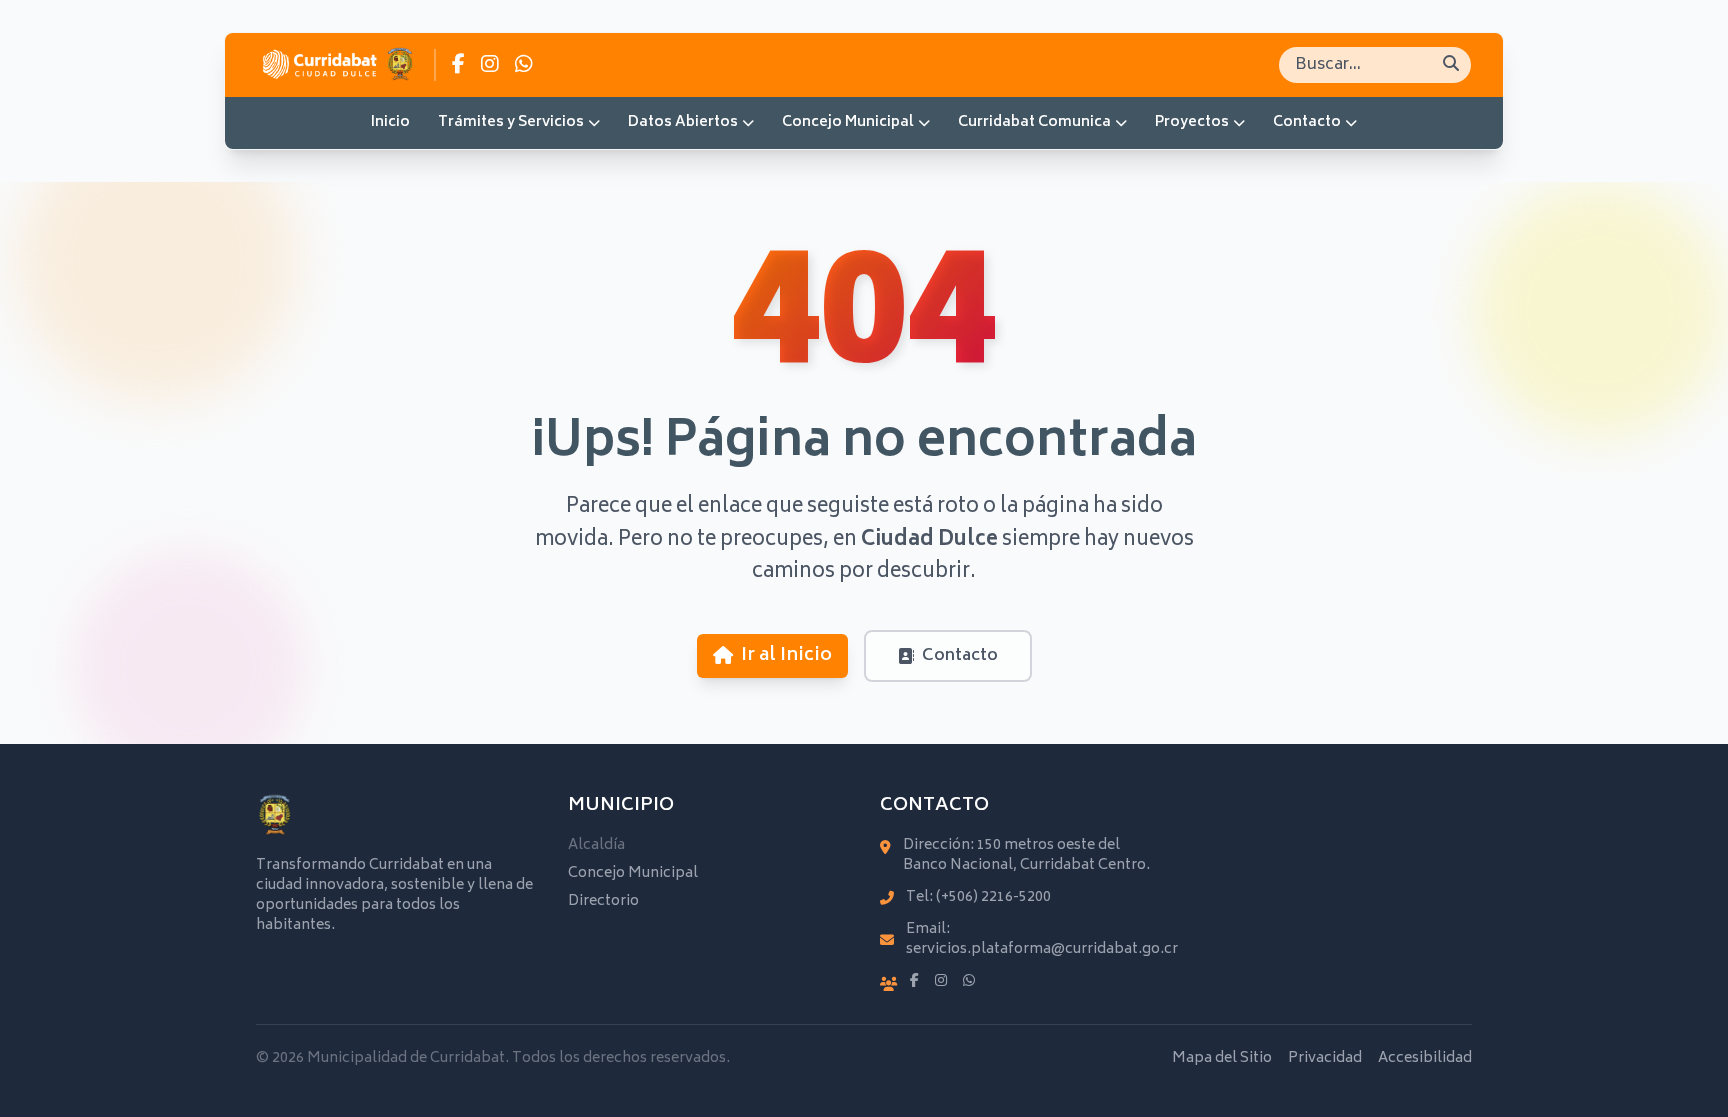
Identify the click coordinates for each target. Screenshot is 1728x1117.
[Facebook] (914, 982)
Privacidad (1325, 1059)
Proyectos (1192, 122)
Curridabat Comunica (1034, 122)
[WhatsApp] (969, 982)
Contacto (1307, 122)
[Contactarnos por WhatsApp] (524, 65)
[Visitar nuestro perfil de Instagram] (490, 65)
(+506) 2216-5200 (993, 897)
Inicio (390, 122)
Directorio (603, 901)
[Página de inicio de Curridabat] (337, 65)
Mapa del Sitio (1222, 1059)
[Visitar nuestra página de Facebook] (458, 65)
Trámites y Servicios (511, 122)
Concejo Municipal (848, 122)
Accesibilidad (1425, 1059)
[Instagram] (941, 982)
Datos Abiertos (683, 122)
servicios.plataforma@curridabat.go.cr (1042, 949)
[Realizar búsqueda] (1451, 65)
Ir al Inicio (786, 656)
